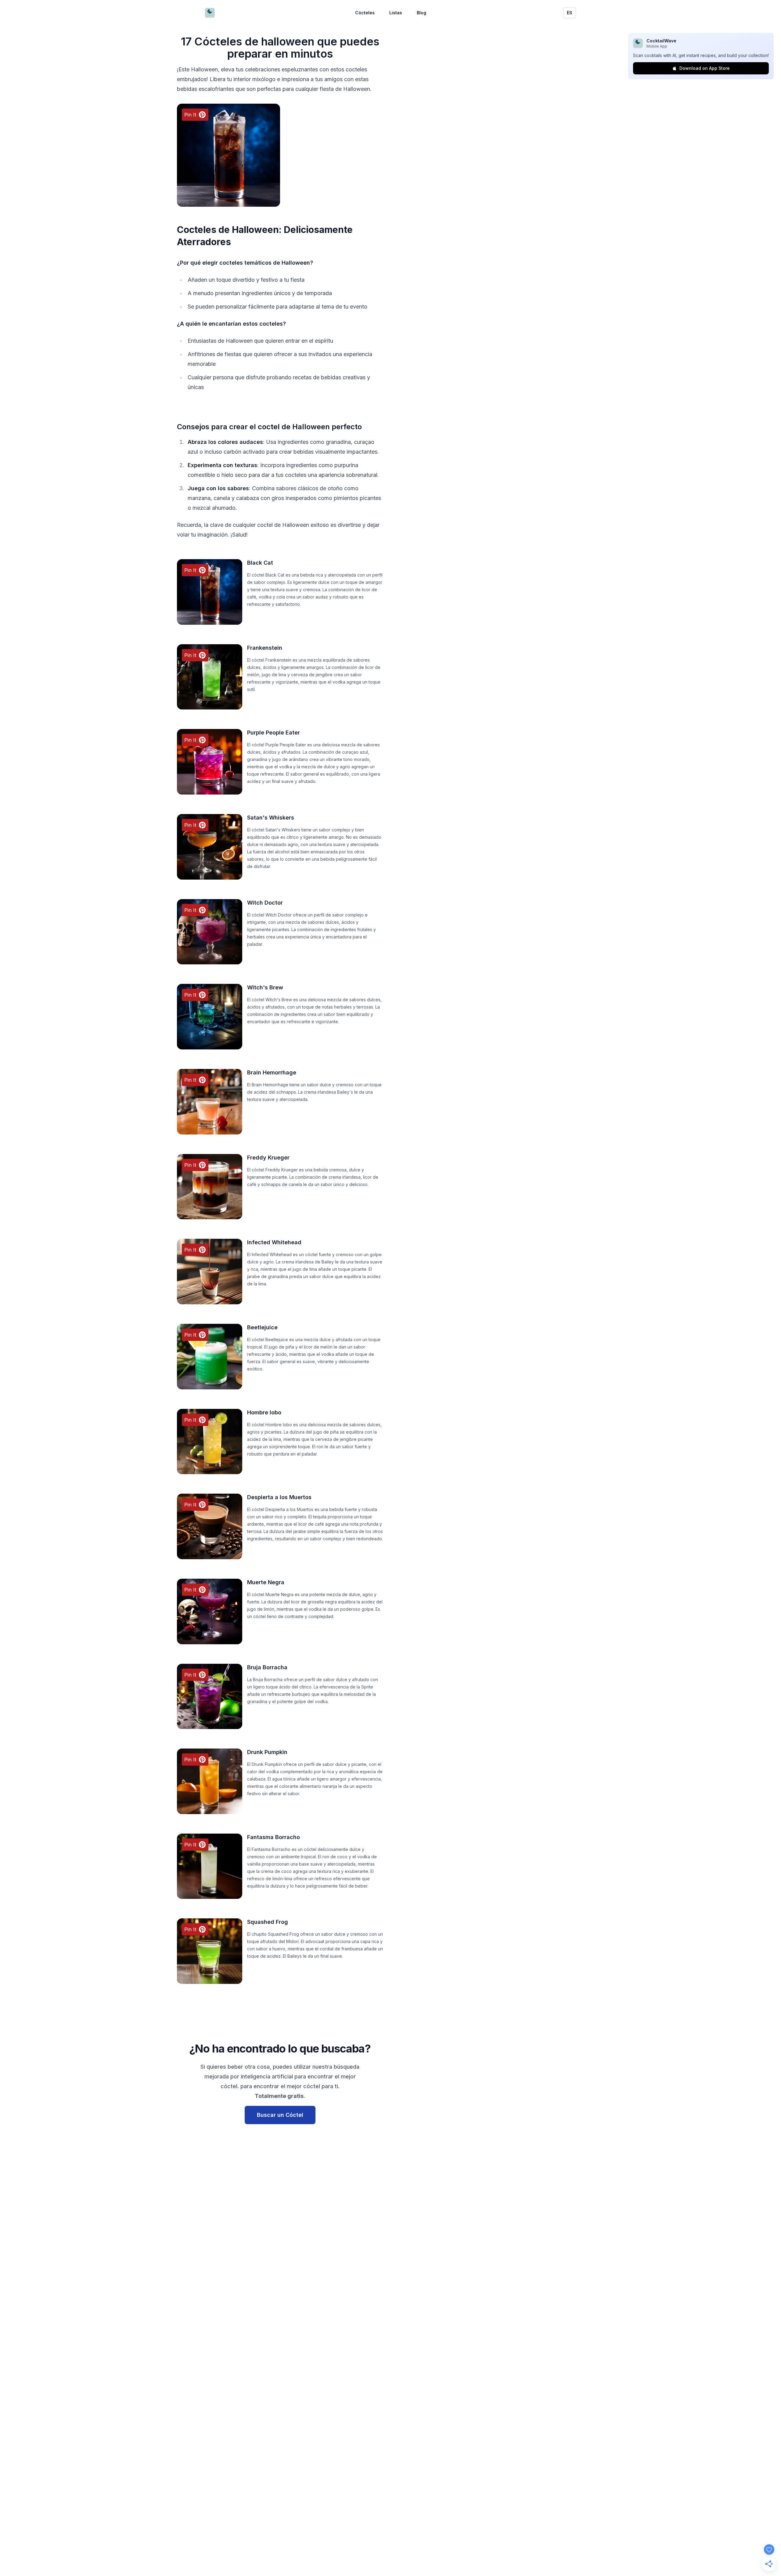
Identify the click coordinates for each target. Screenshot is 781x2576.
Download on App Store (705, 68)
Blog (421, 13)
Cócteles (365, 13)
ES (570, 13)
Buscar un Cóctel (280, 2115)
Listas (396, 13)
